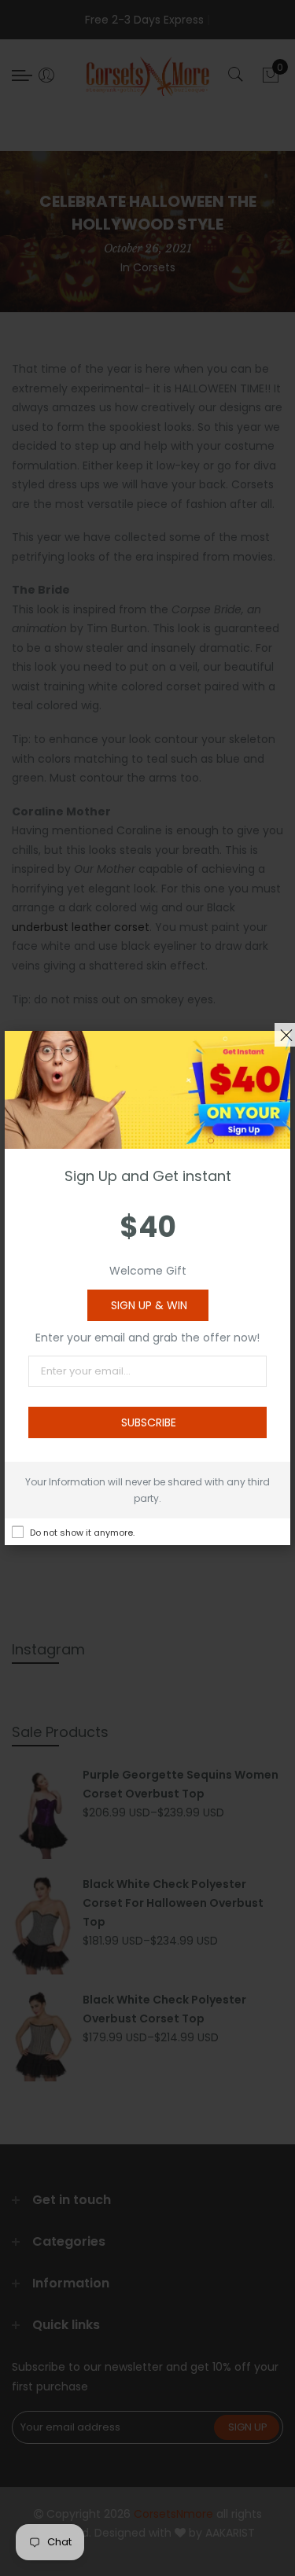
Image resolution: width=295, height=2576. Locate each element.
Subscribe (149, 1422)
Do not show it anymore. (82, 1533)
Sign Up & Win (149, 1305)
